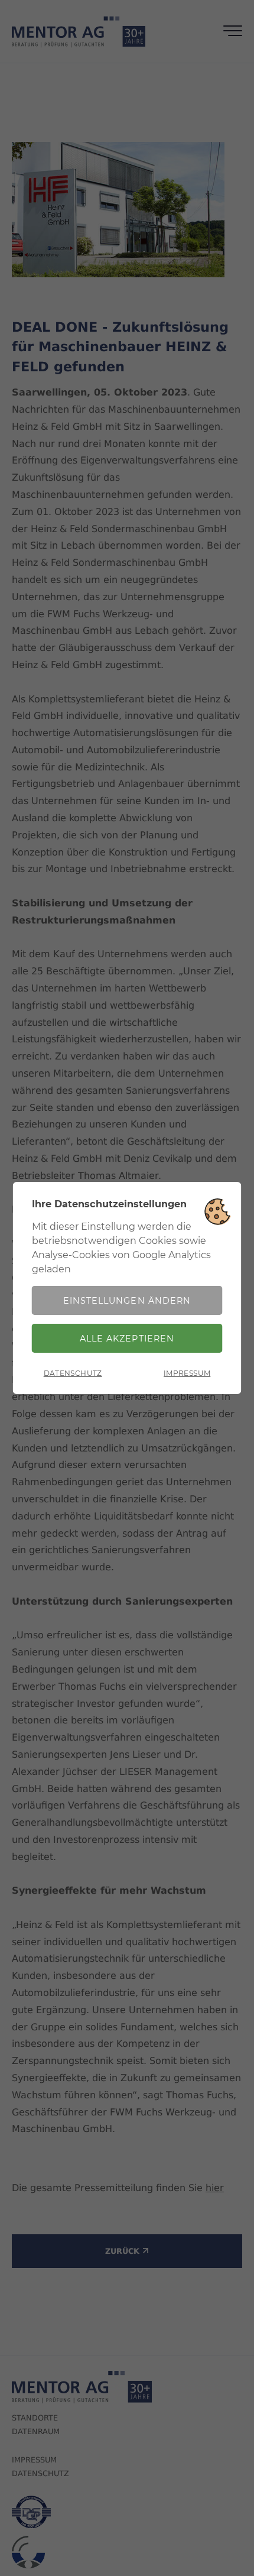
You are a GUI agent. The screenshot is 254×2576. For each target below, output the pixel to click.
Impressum (187, 1373)
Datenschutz (73, 1373)
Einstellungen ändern (127, 1301)
